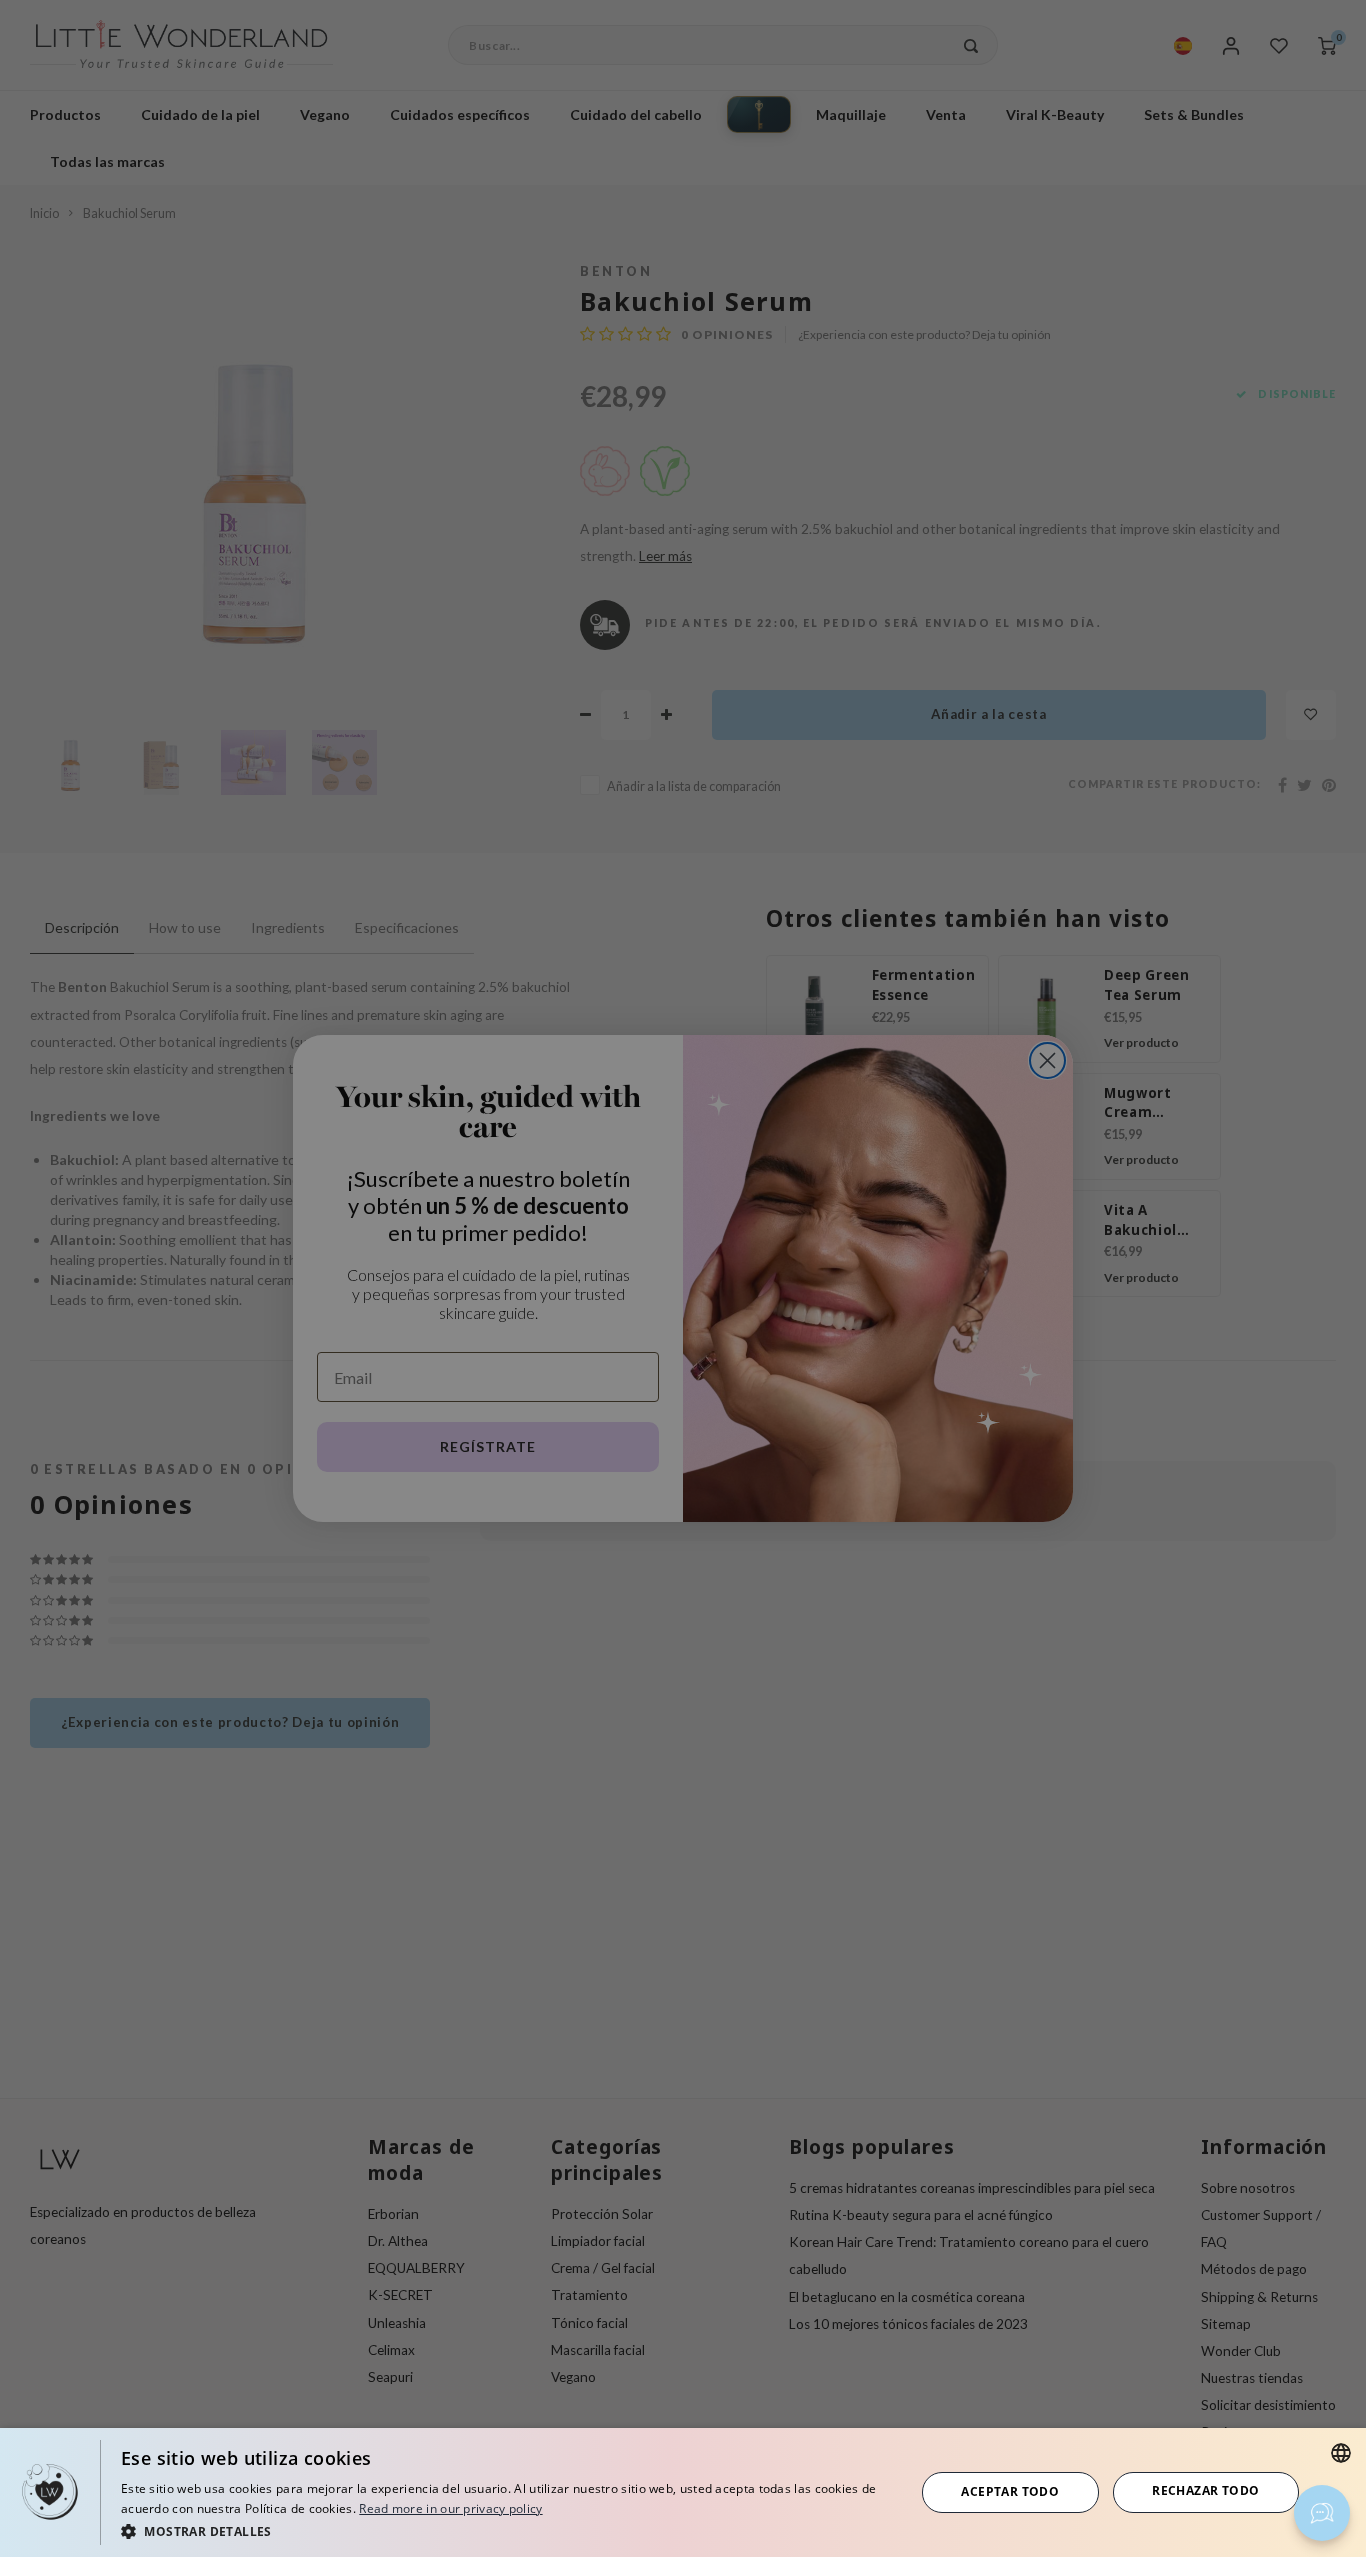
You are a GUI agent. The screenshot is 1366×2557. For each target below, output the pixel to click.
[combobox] (1341, 2453)
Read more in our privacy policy (450, 2508)
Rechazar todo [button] (1205, 2490)
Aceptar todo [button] (1010, 2491)
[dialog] (683, 2492)
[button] (506, 2530)
